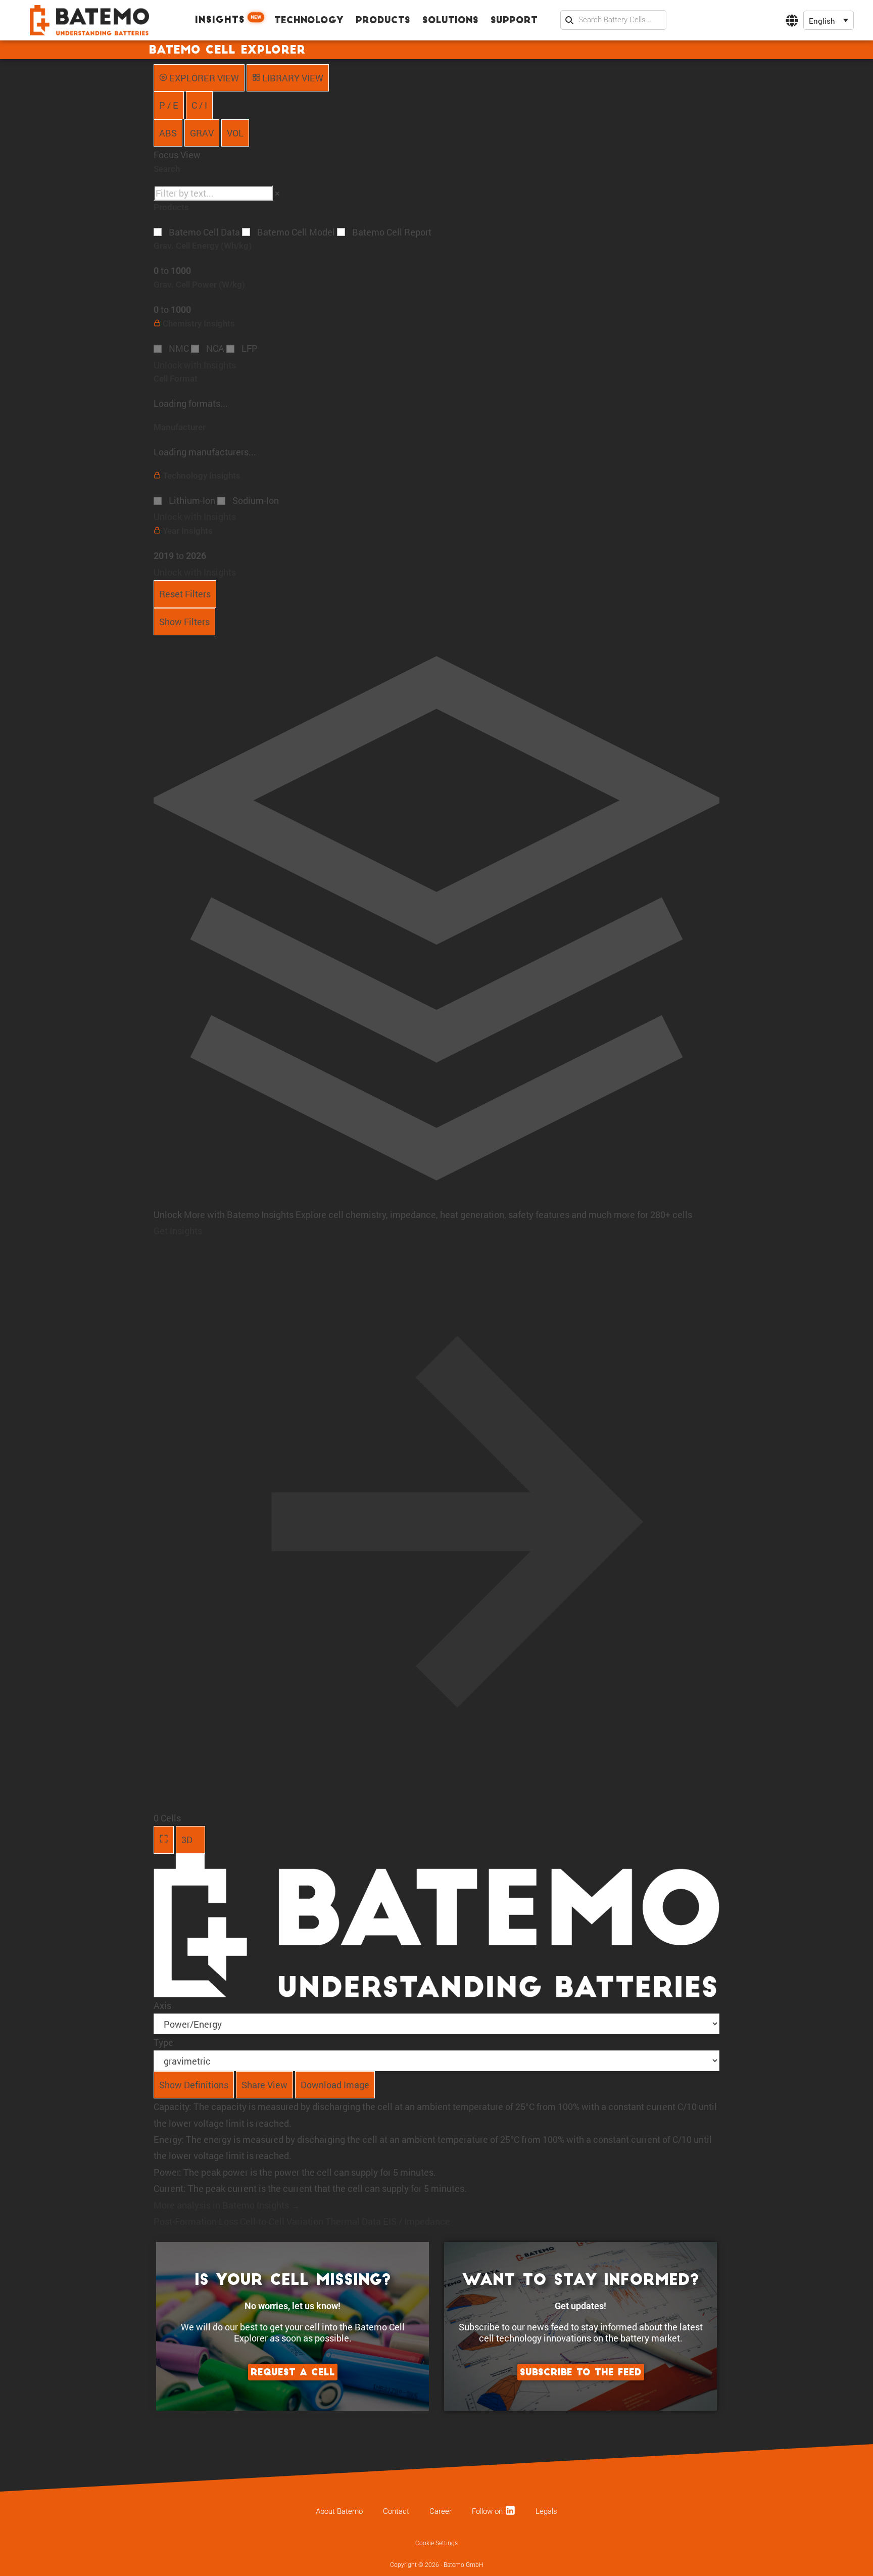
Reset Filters (185, 594)
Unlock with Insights (195, 365)
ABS (168, 133)
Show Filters (184, 622)
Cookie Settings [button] (437, 2543)
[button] (829, 20)
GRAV (202, 133)
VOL (235, 133)
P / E (169, 105)
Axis (162, 2005)
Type (163, 2042)
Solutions (450, 21)
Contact (396, 2511)
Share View (264, 2085)
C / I (199, 105)
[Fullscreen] (164, 1840)
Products (383, 21)
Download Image (335, 2085)
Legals (546, 2511)
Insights (228, 20)
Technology (309, 21)
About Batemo (339, 2511)
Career (441, 2511)
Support (514, 21)
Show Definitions (194, 2085)
